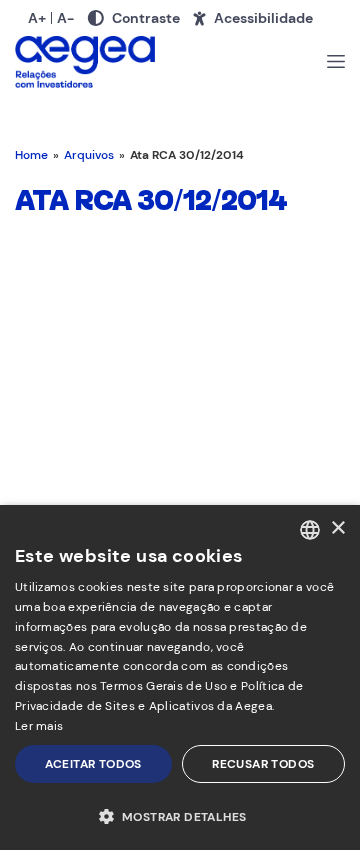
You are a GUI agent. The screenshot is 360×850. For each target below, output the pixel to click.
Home (31, 155)
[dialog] (180, 677)
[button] (180, 815)
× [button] (337, 528)
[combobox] (310, 530)
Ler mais (39, 726)
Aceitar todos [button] (93, 764)
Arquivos (89, 155)
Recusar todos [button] (263, 764)
